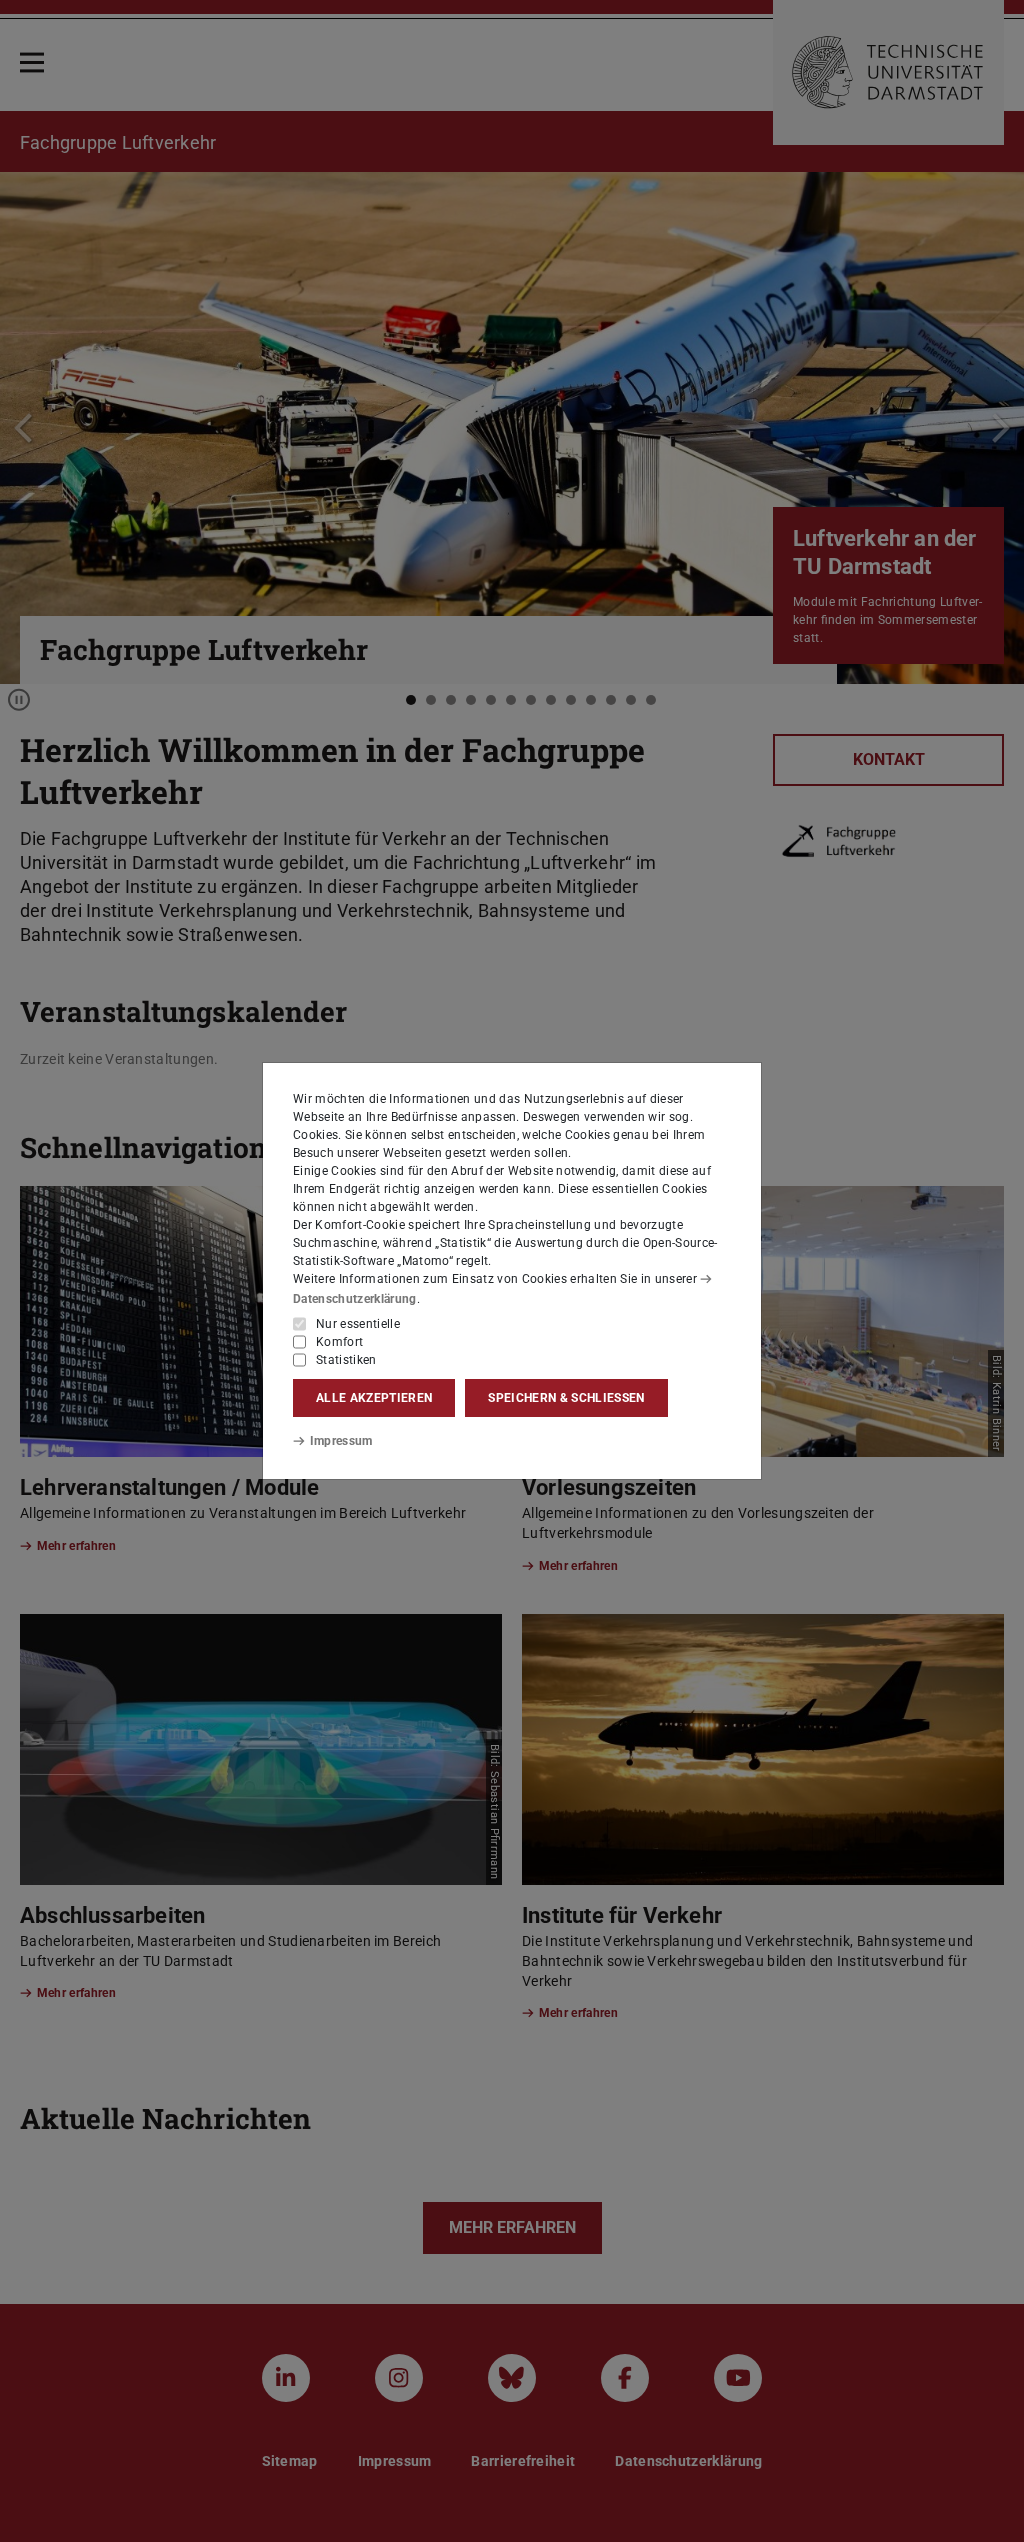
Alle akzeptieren (374, 1398)
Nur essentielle (358, 1324)
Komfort (339, 1342)
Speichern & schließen (566, 1398)
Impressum (341, 1441)
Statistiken (346, 1360)
